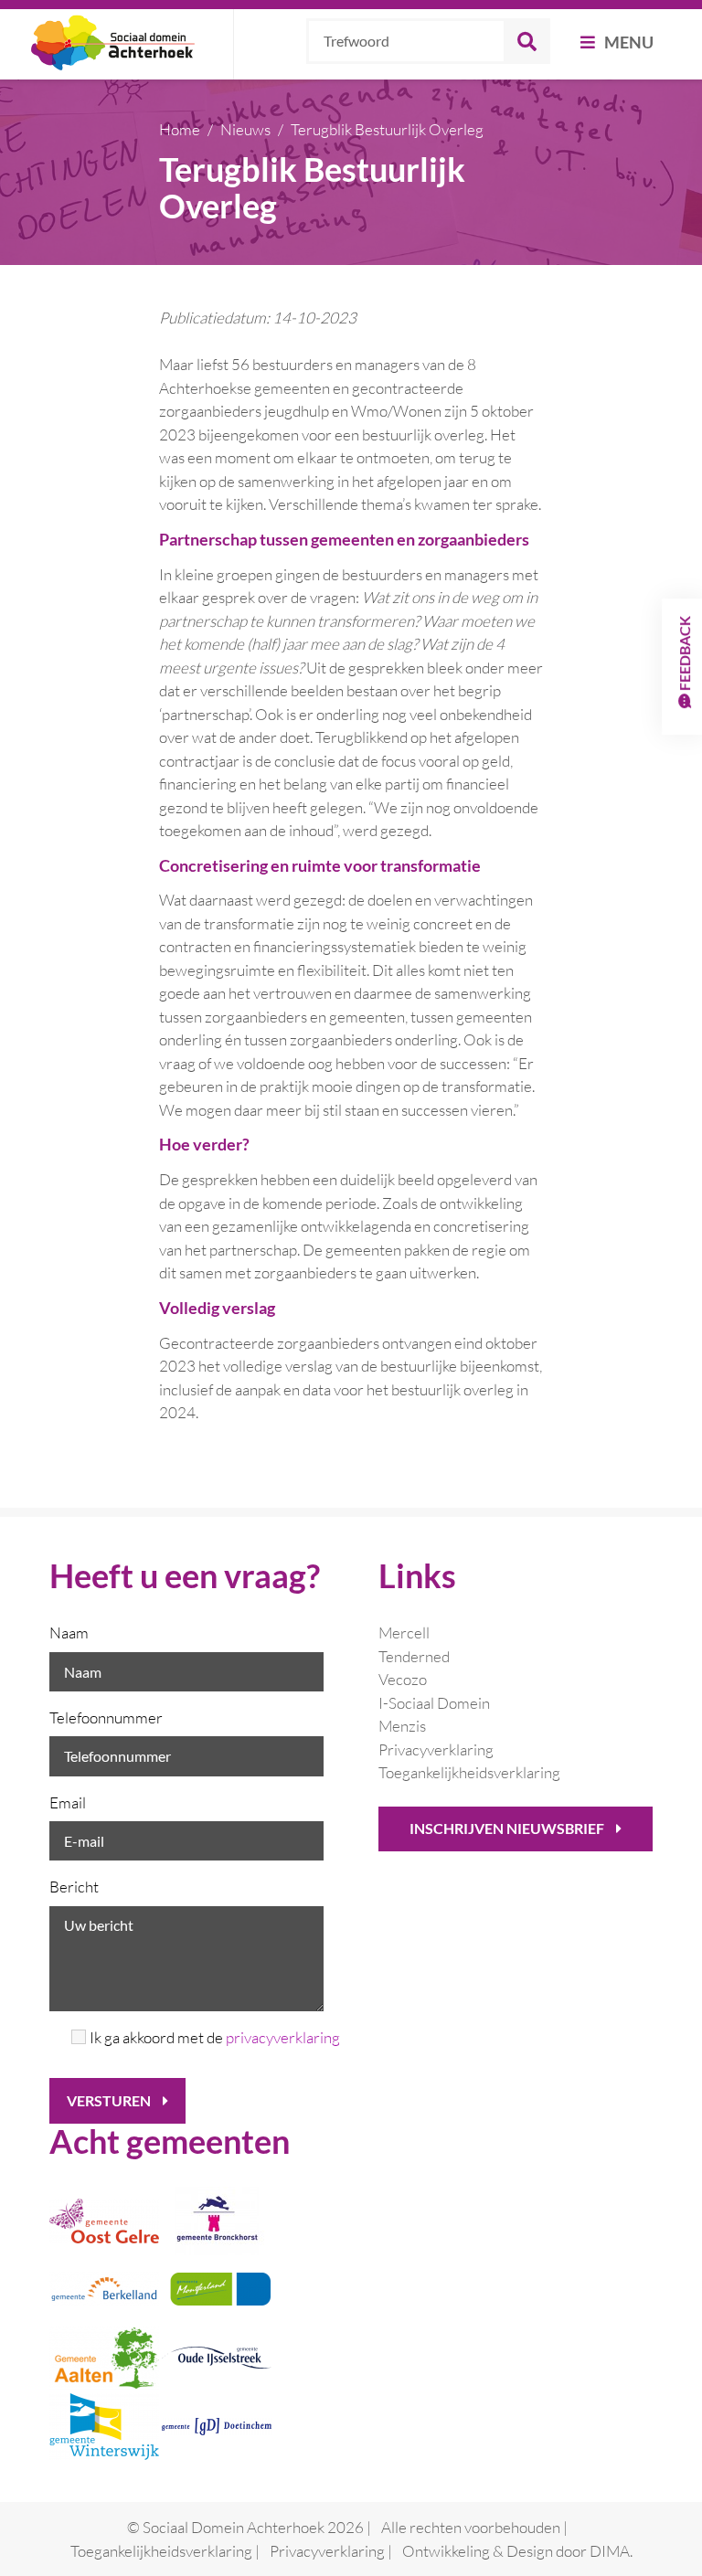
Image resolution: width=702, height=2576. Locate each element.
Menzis (402, 1726)
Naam (69, 1633)
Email (68, 1802)
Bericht (74, 1887)
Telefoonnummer (106, 1717)
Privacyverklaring (436, 1749)
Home (180, 129)
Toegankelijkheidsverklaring (469, 1772)
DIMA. (611, 2551)
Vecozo (403, 1679)
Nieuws (245, 129)
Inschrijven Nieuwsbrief (508, 1828)
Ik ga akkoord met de (207, 2037)
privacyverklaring (283, 2037)
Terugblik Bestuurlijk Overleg (387, 129)
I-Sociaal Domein (434, 1703)
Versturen (110, 2100)
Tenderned (414, 1656)
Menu (628, 42)
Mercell (404, 1633)
